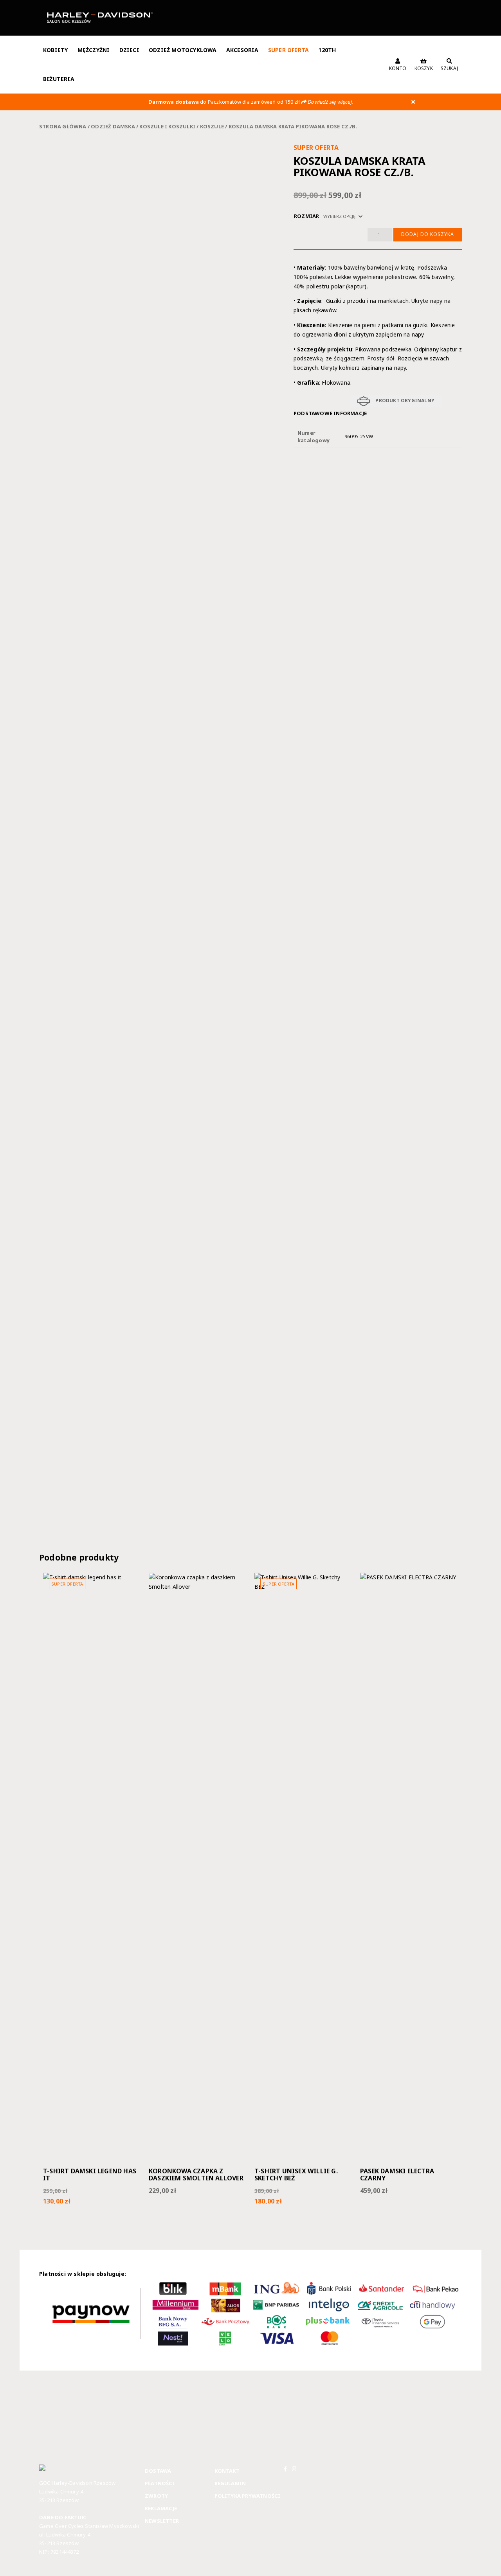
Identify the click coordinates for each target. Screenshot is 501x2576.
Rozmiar (306, 216)
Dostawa (158, 2471)
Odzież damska (113, 126)
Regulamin (230, 2483)
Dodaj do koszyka (428, 234)
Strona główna (63, 126)
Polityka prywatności (248, 2496)
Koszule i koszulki (167, 126)
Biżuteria (59, 79)
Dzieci (129, 50)
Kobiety (55, 50)
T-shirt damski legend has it (90, 2175)
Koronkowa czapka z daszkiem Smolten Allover (196, 2175)
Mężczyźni (94, 50)
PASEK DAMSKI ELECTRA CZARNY (397, 2175)
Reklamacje (161, 2508)
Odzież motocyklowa (183, 50)
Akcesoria (242, 50)
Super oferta (288, 50)
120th (327, 50)
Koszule (212, 126)
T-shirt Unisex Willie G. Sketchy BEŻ (296, 2175)
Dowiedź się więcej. (330, 102)
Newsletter (162, 2521)
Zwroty (156, 2496)
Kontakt (227, 2471)
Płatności (160, 2483)
